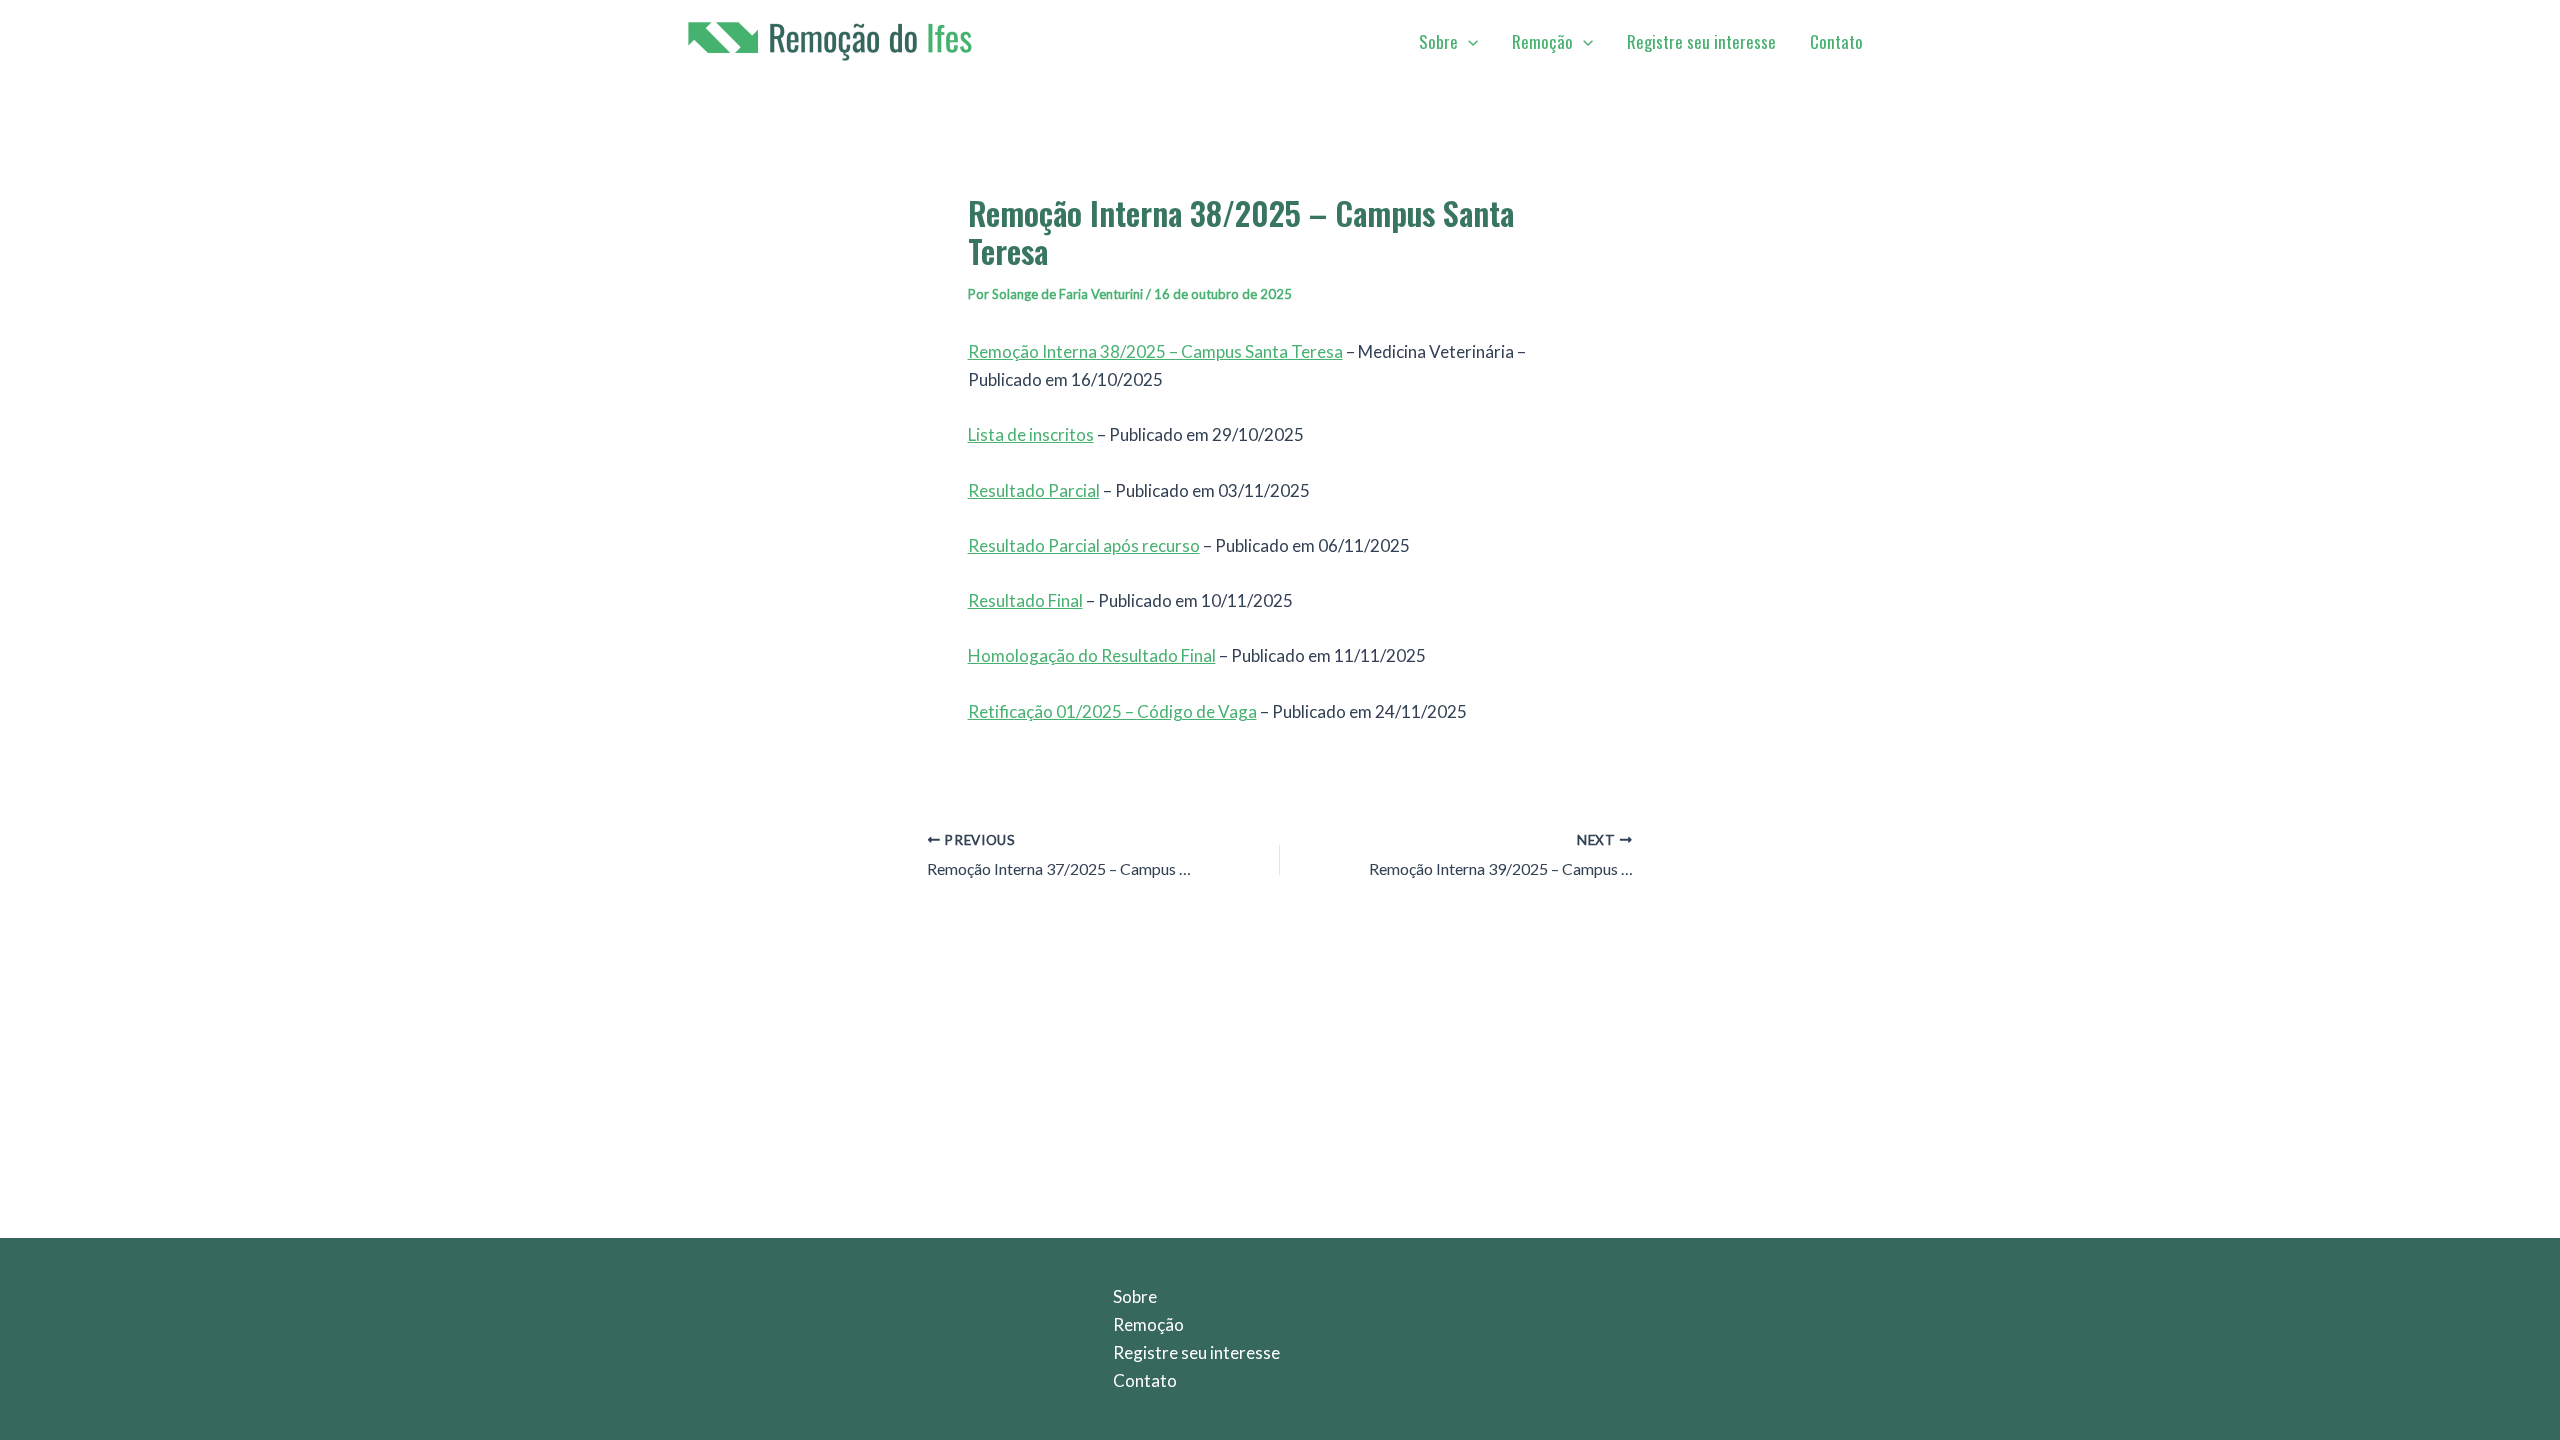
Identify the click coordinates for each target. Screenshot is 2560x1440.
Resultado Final (1025, 600)
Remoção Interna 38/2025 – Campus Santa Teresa (1155, 351)
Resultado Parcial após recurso (1084, 545)
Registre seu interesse (1701, 41)
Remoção (1542, 41)
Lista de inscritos (1031, 434)
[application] (1468, 42)
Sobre (1438, 41)
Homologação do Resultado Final (1092, 655)
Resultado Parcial (1034, 490)
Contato (1836, 41)
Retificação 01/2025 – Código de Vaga (1112, 711)
